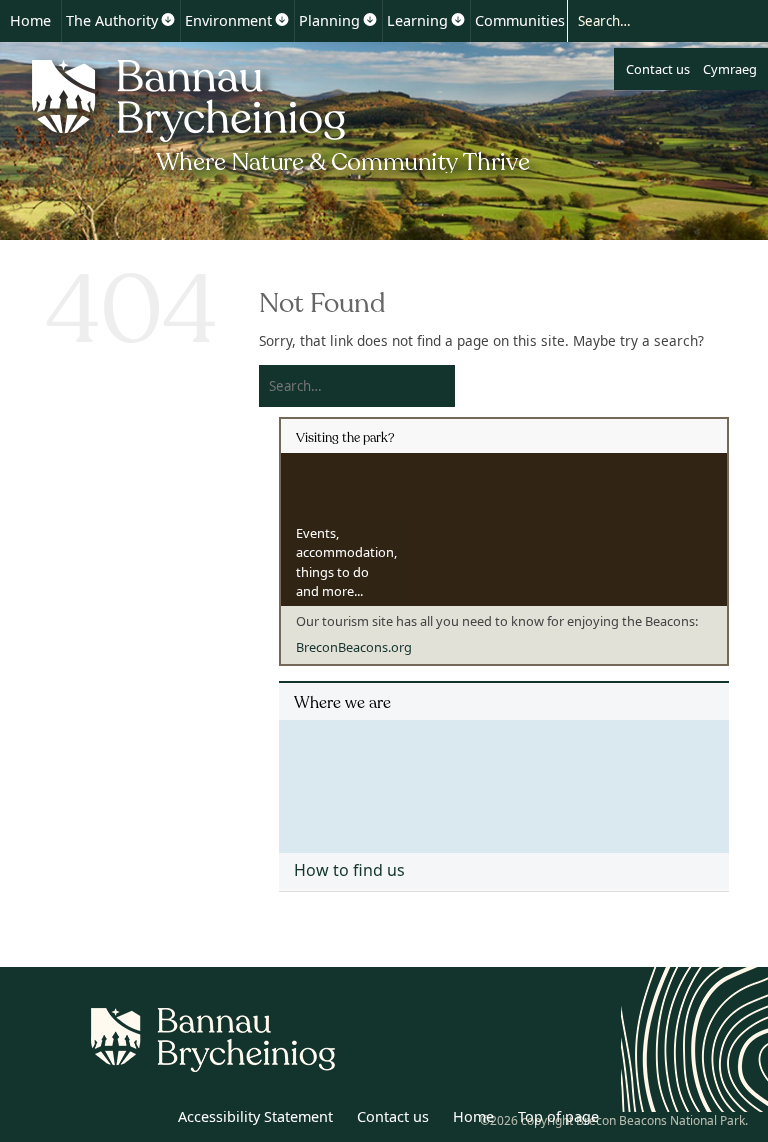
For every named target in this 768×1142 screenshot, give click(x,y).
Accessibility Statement (255, 1116)
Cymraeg (730, 69)
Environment (228, 20)
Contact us (658, 69)
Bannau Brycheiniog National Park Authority (282, 113)
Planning (329, 20)
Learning (417, 20)
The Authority (112, 20)
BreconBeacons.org (354, 647)
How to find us (349, 870)
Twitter (103, 1120)
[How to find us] (504, 779)
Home (30, 20)
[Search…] (650, 20)
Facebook (147, 1120)
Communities (520, 20)
